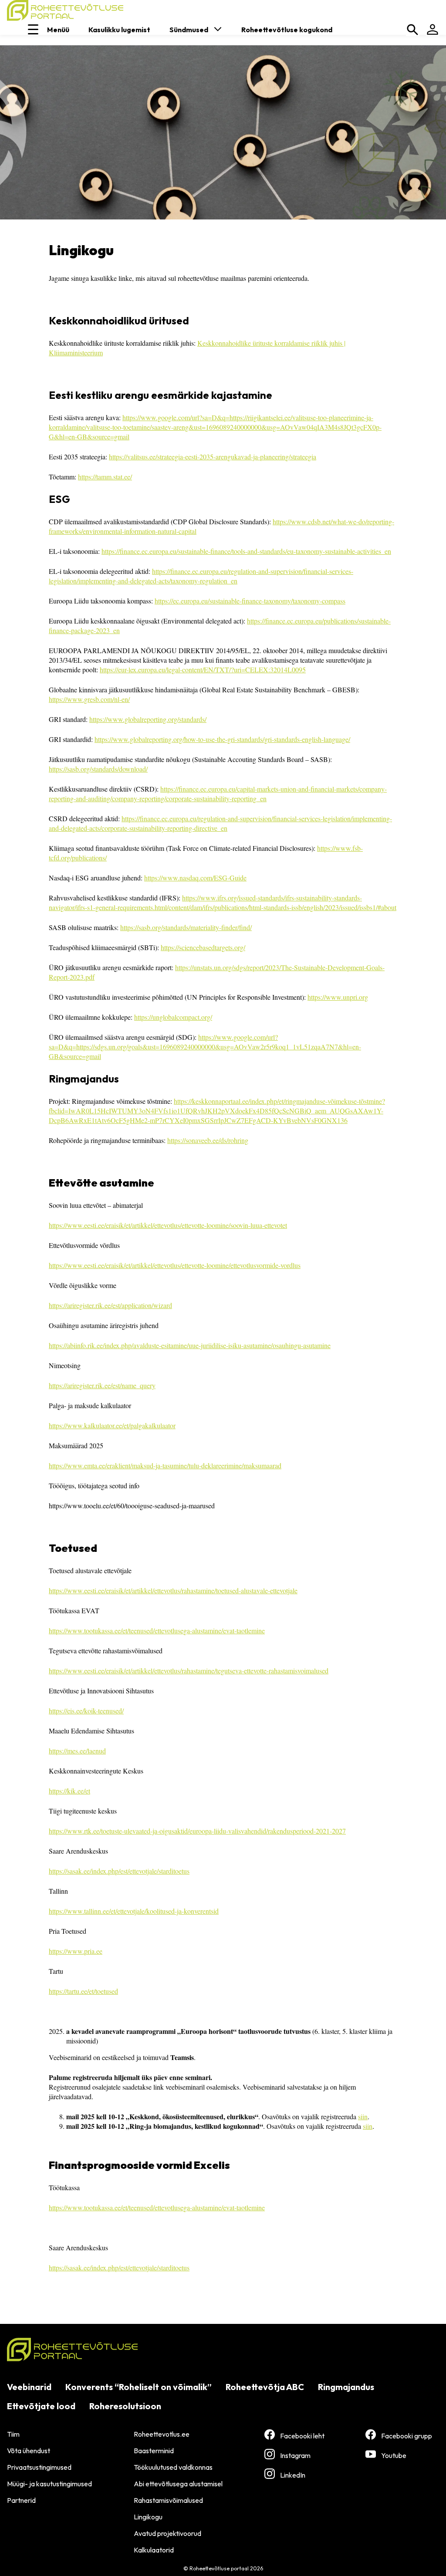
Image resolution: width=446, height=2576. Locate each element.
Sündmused (189, 30)
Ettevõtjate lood (41, 2406)
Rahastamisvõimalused (168, 2500)
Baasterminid (154, 2451)
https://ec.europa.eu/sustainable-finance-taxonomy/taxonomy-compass (250, 601)
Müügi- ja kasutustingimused (49, 2484)
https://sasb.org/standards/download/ (98, 769)
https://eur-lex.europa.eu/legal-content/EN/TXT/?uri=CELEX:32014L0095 (203, 669)
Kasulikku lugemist (119, 30)
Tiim (13, 2434)
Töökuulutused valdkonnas (173, 2467)
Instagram (295, 2455)
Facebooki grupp (407, 2436)
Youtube (394, 2455)
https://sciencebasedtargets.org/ (203, 947)
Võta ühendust (29, 2451)
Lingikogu (148, 2517)
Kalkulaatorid (154, 2550)
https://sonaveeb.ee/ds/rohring (208, 1140)
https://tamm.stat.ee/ (105, 477)
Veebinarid (29, 2387)
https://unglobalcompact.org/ (173, 1017)
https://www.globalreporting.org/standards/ (148, 719)
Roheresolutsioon (125, 2406)
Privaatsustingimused (39, 2467)
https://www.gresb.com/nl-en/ (89, 699)
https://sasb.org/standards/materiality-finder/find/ (186, 927)
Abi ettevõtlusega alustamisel (178, 2484)
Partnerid (21, 2500)
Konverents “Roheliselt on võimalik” (139, 2387)
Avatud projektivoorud (167, 2533)
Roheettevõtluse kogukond (287, 30)
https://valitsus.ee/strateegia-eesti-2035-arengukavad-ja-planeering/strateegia (213, 457)
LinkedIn (293, 2475)
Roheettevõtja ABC (265, 2387)
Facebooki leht (302, 2436)
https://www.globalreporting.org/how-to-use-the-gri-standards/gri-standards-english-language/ (222, 739)
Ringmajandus (346, 2387)
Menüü (58, 30)
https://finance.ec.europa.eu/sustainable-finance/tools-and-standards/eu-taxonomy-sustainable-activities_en (246, 551)
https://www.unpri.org (338, 997)
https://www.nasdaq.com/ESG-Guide (195, 878)
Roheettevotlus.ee (162, 2434)
